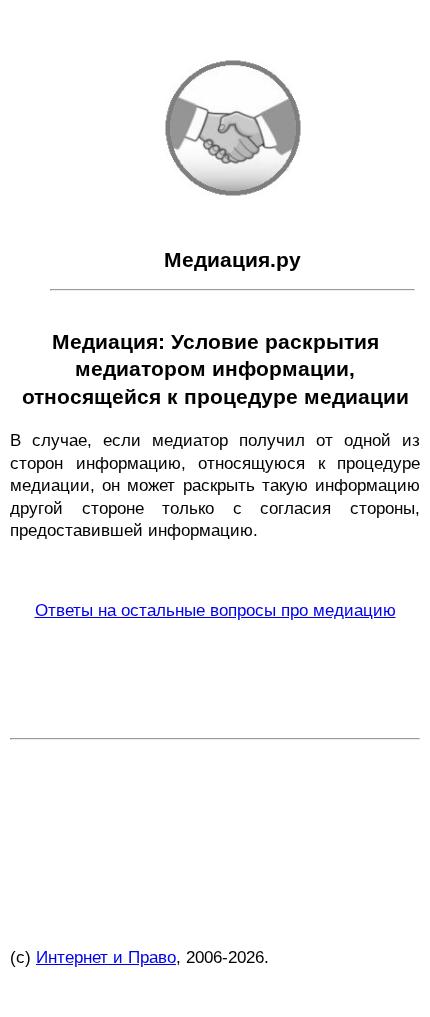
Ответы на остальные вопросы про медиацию (215, 610)
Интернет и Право (106, 957)
